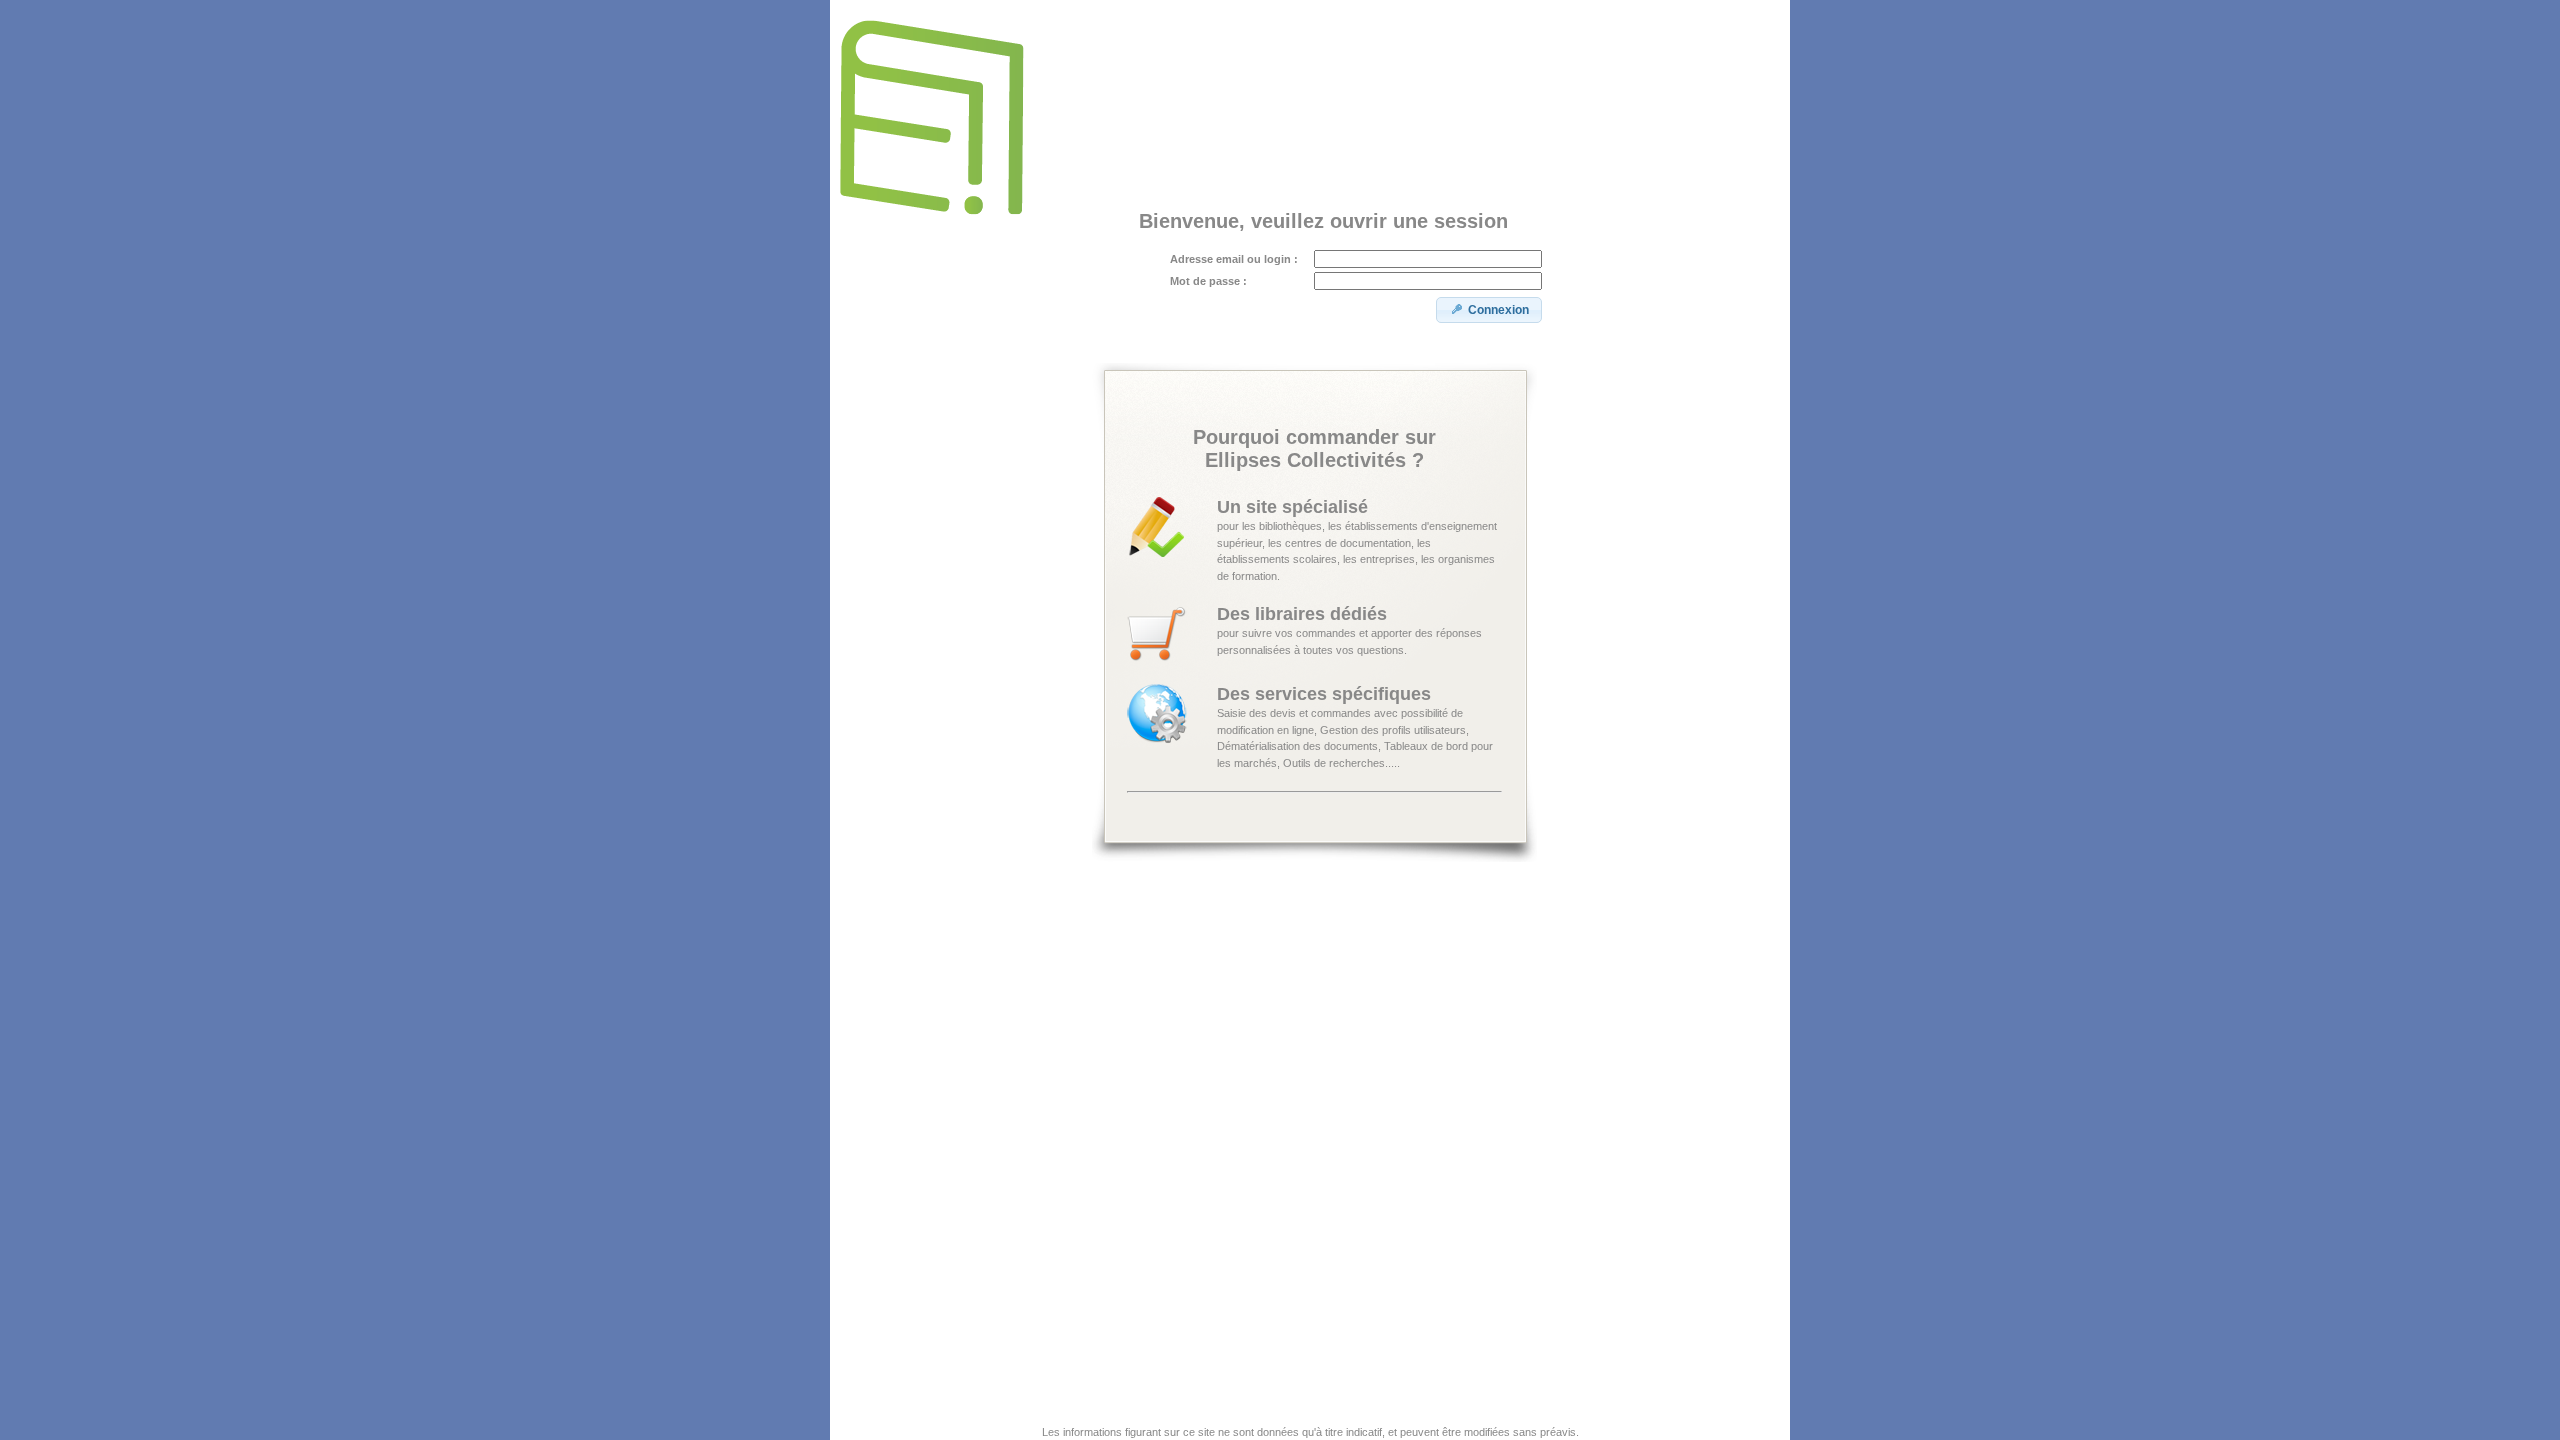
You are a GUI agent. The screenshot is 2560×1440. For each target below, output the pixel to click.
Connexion (1498, 310)
